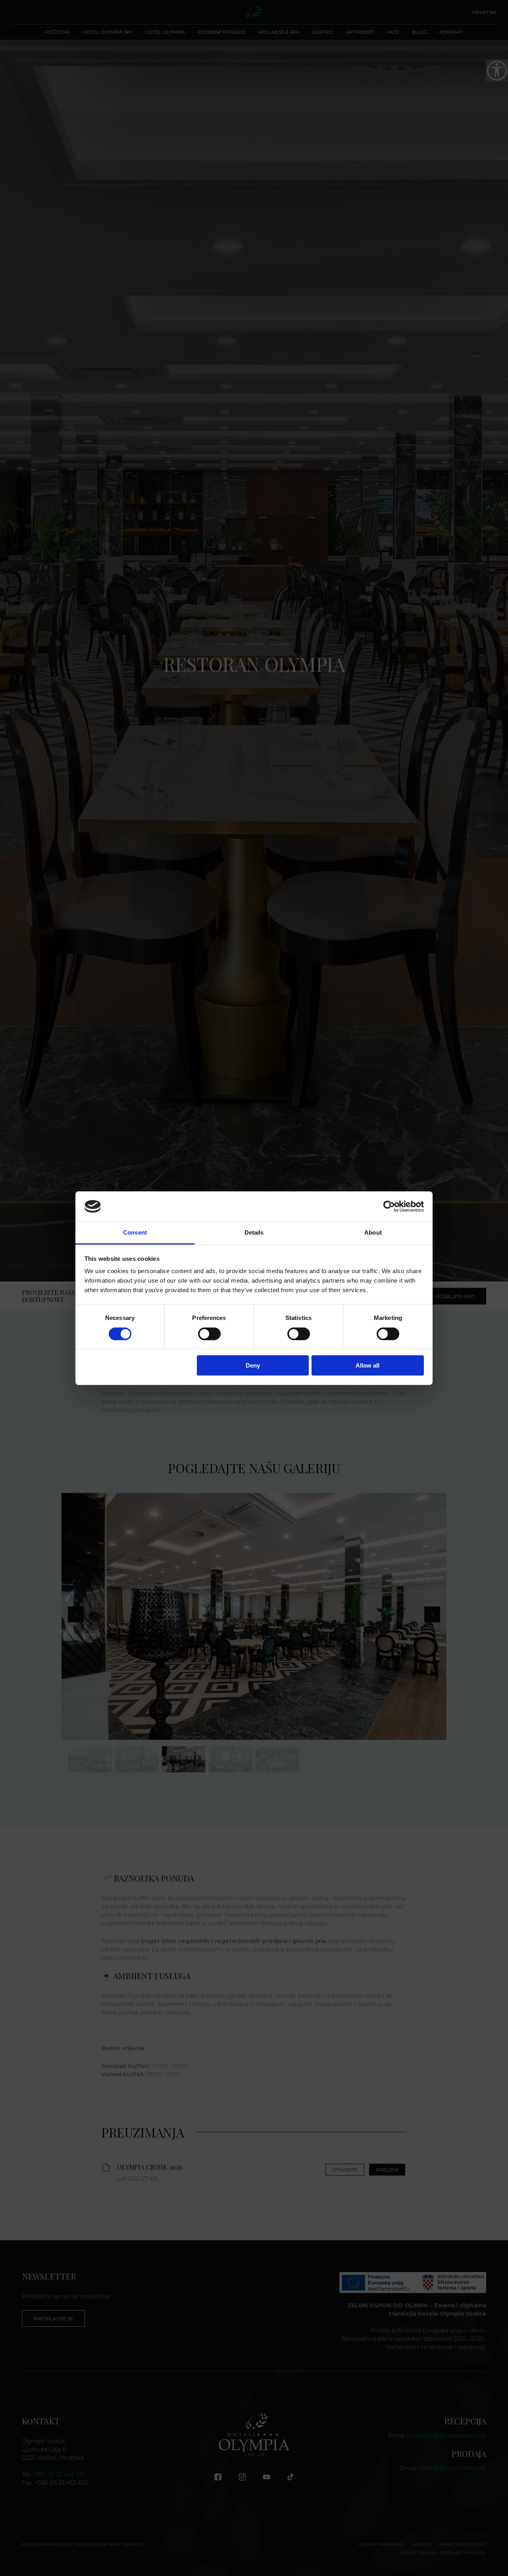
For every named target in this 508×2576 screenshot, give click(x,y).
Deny (253, 1365)
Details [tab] (254, 1232)
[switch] (209, 1334)
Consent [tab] (135, 1232)
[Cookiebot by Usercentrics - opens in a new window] (389, 1206)
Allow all (368, 1365)
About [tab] (373, 1232)
